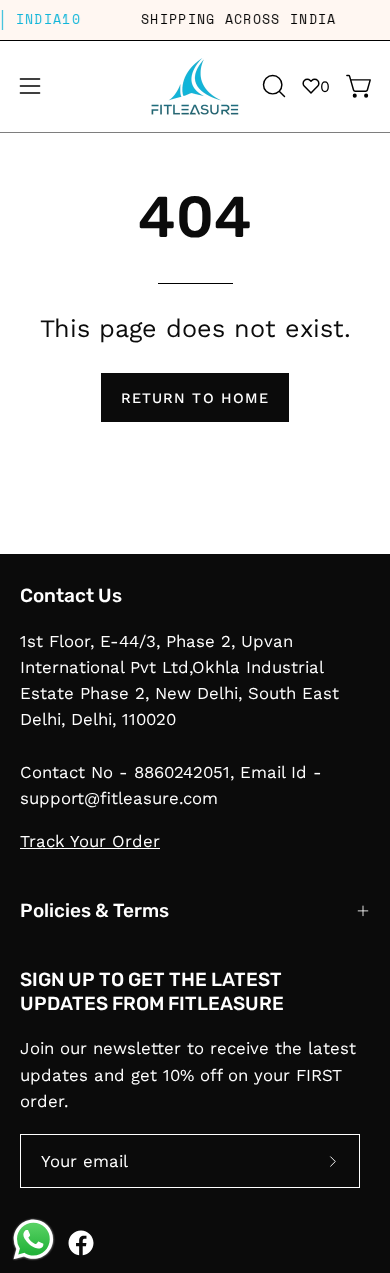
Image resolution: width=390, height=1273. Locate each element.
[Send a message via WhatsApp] (33, 1239)
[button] (272, 86)
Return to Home (195, 398)
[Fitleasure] (195, 86)
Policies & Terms (94, 910)
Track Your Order (90, 841)
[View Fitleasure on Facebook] (81, 1243)
